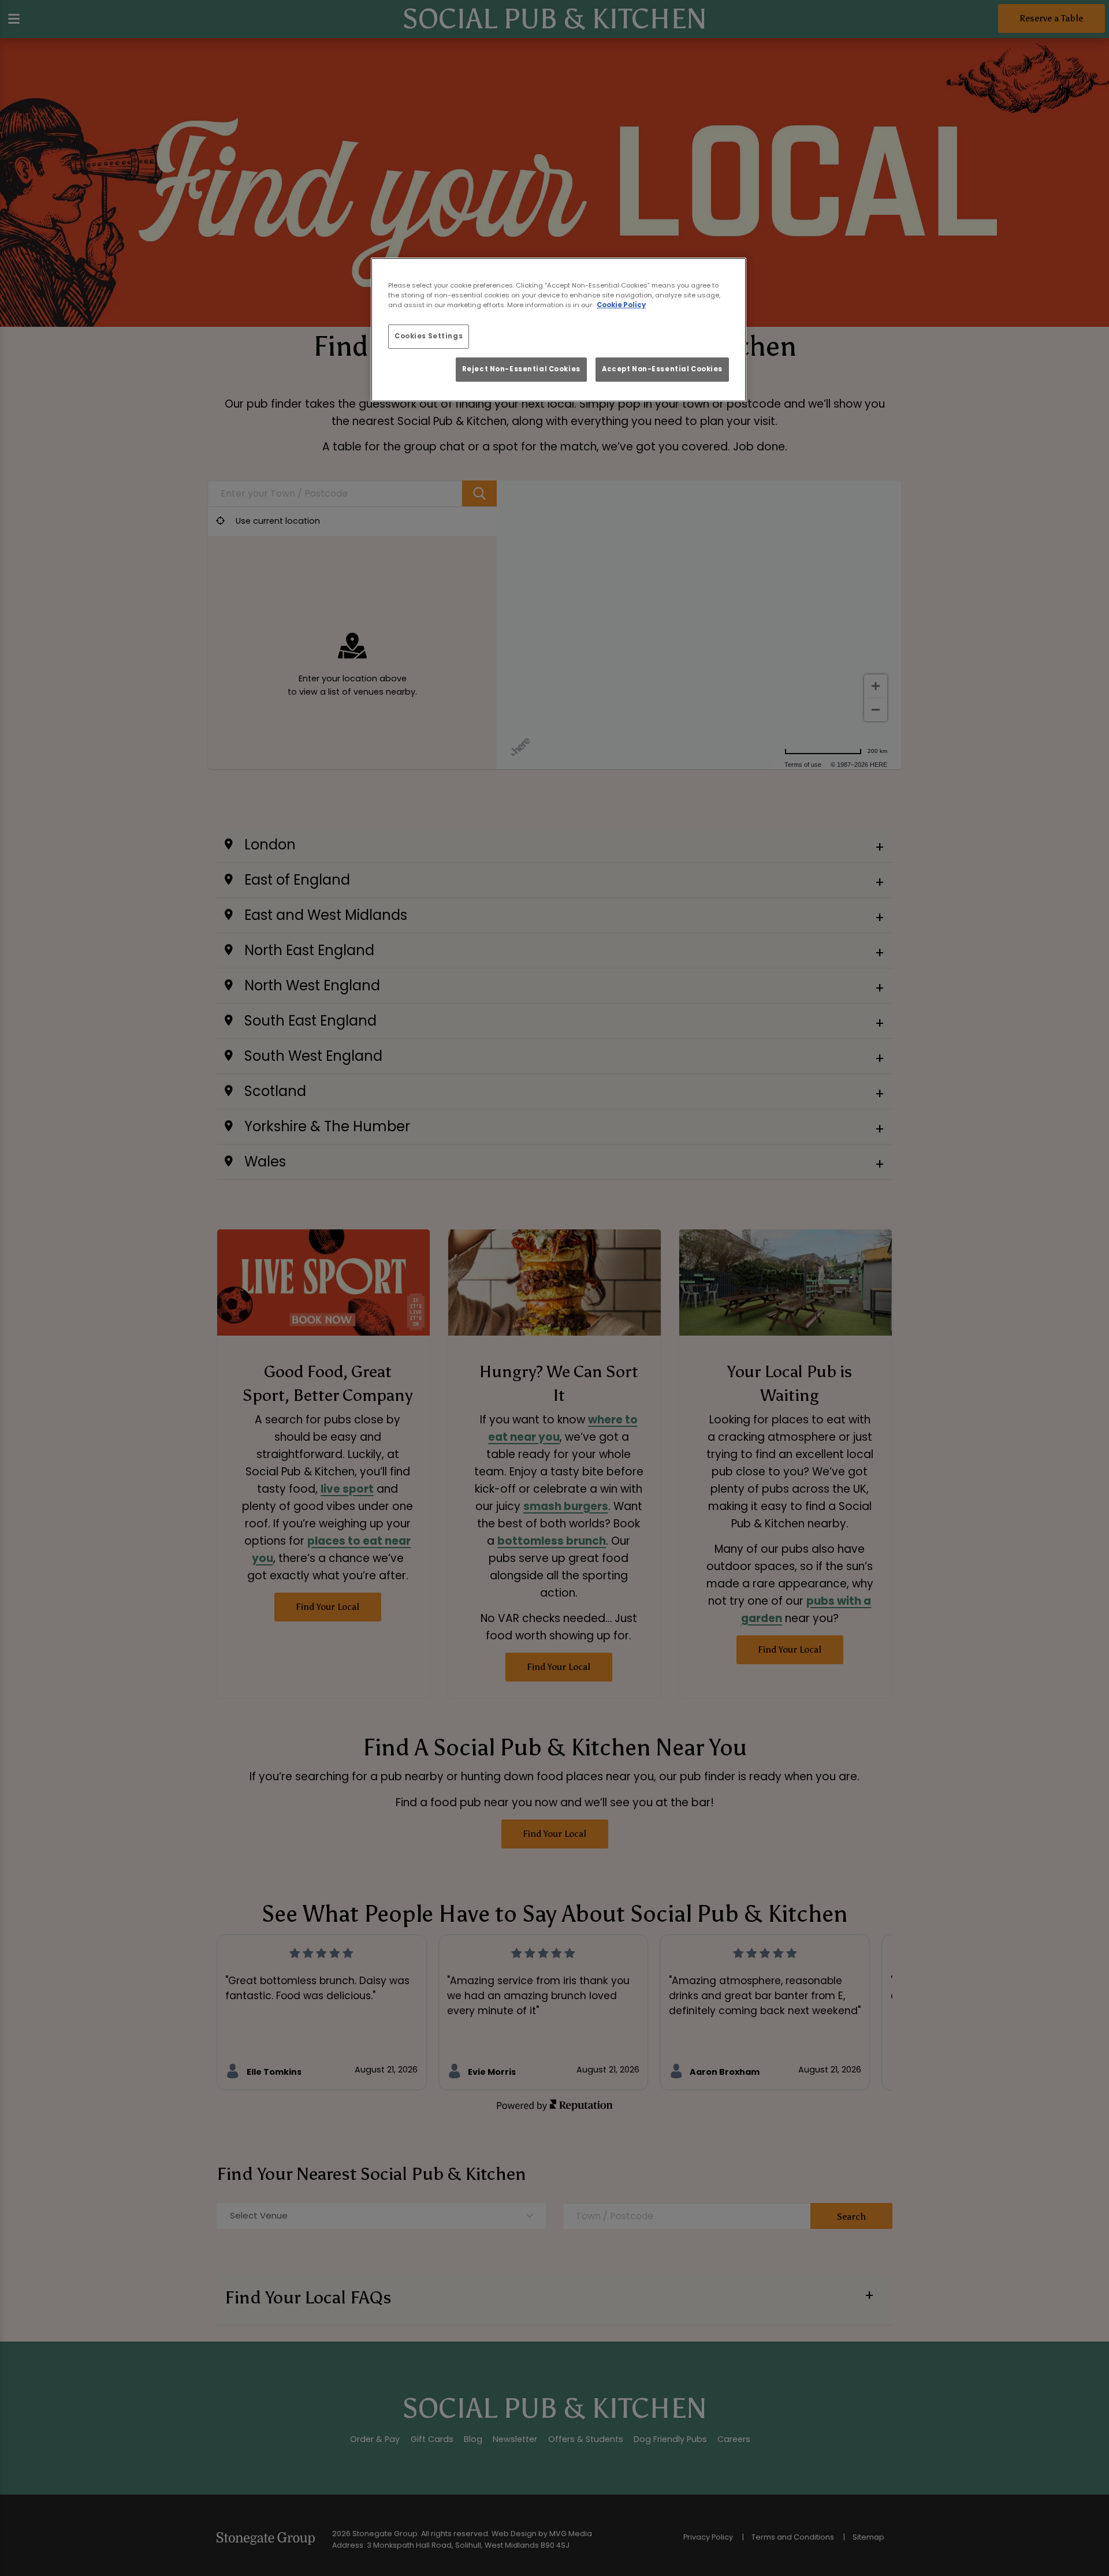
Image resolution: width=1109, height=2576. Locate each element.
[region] (559, 330)
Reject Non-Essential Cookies (521, 369)
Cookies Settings (429, 336)
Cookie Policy (621, 305)
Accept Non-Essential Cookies (662, 369)
